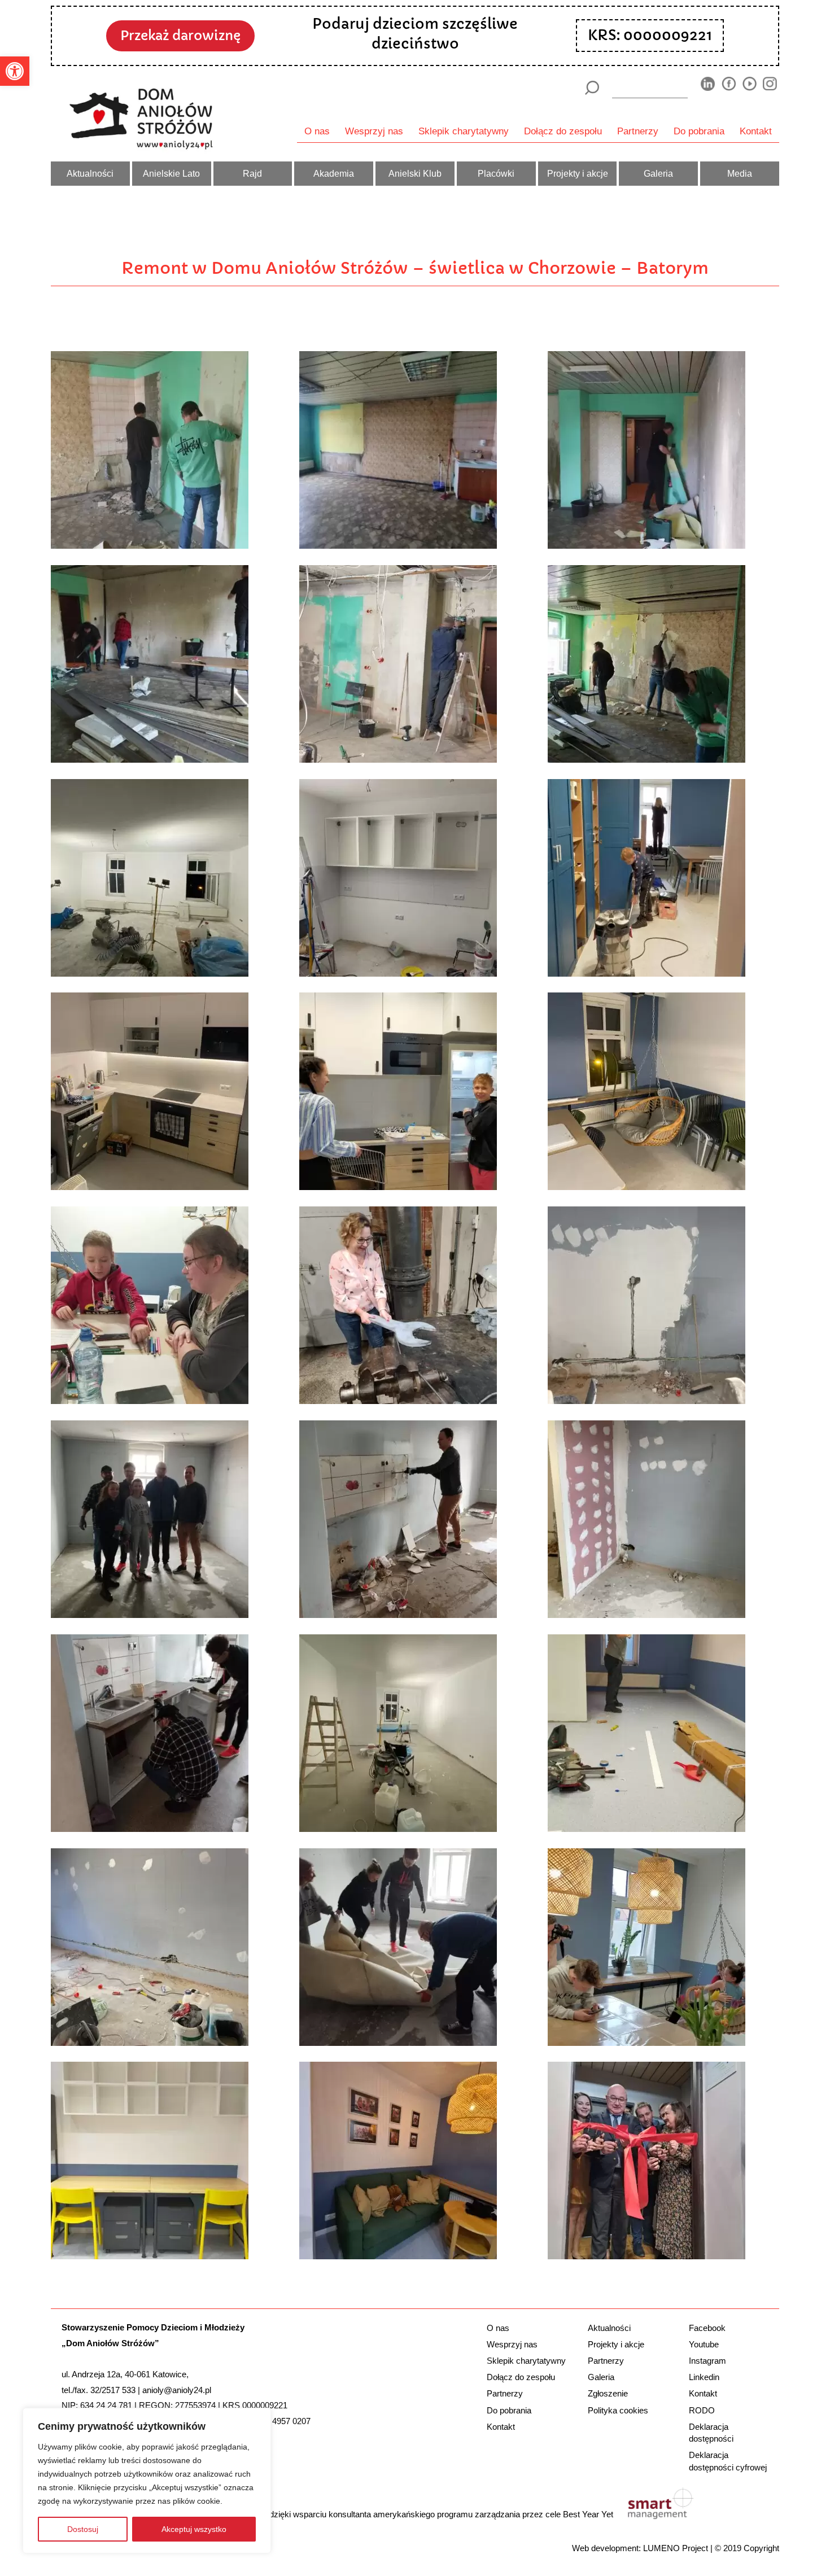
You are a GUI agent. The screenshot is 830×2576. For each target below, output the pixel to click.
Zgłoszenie (608, 2393)
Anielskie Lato (171, 173)
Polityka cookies (618, 2410)
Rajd (252, 173)
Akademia (334, 173)
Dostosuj (83, 2529)
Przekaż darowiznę (180, 36)
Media (740, 173)
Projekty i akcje (578, 173)
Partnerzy (638, 131)
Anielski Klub (415, 173)
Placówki (496, 173)
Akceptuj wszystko (194, 2529)
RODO (702, 2410)
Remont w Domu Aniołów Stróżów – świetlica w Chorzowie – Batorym (415, 268)
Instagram (707, 2361)
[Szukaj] (591, 88)
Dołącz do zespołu (563, 131)
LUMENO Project (676, 2548)
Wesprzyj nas (374, 131)
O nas (317, 131)
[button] (15, 71)
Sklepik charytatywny (464, 131)
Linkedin (704, 2377)
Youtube (704, 2344)
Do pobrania (699, 131)
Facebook (707, 2328)
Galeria (658, 173)
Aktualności (90, 173)
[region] (147, 2481)
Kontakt (756, 131)
